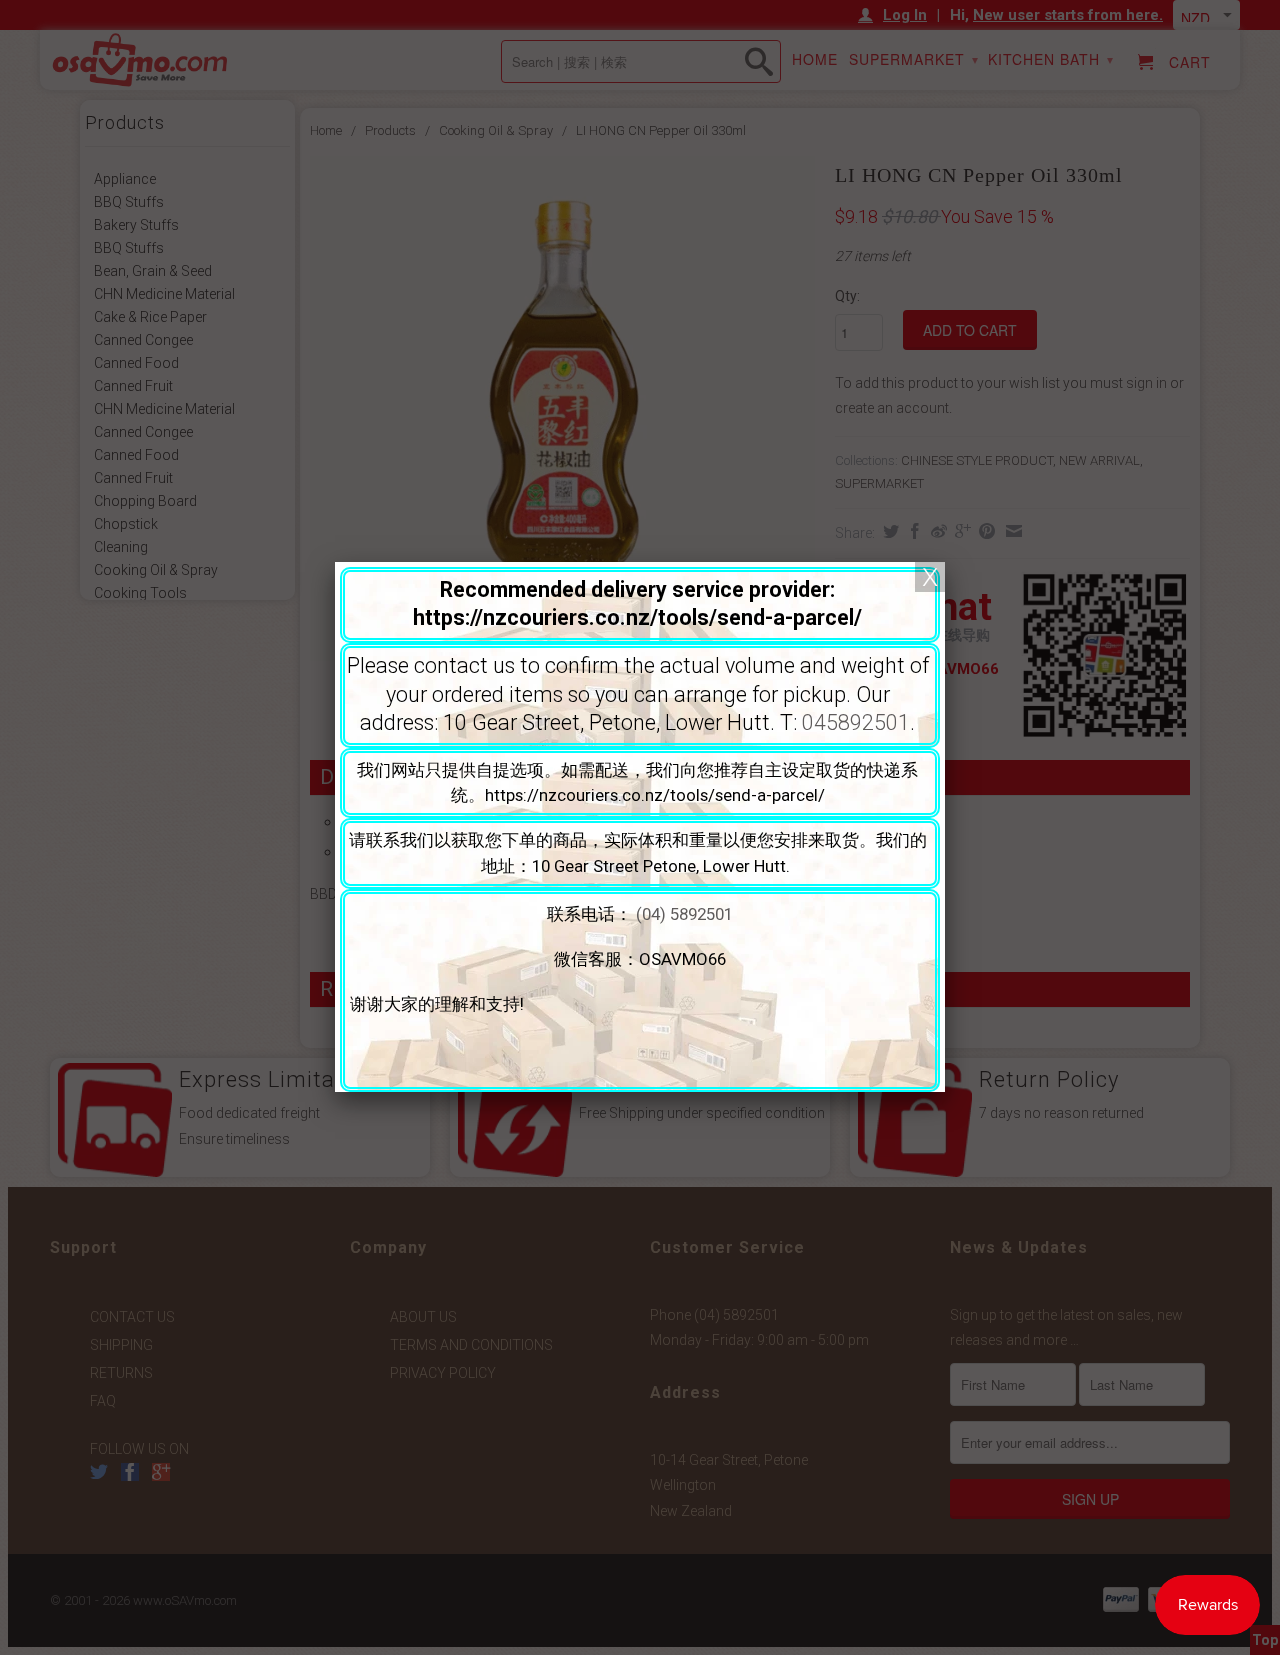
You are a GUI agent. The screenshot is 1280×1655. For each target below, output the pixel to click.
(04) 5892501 (684, 914)
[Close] (930, 577)
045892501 (856, 722)
